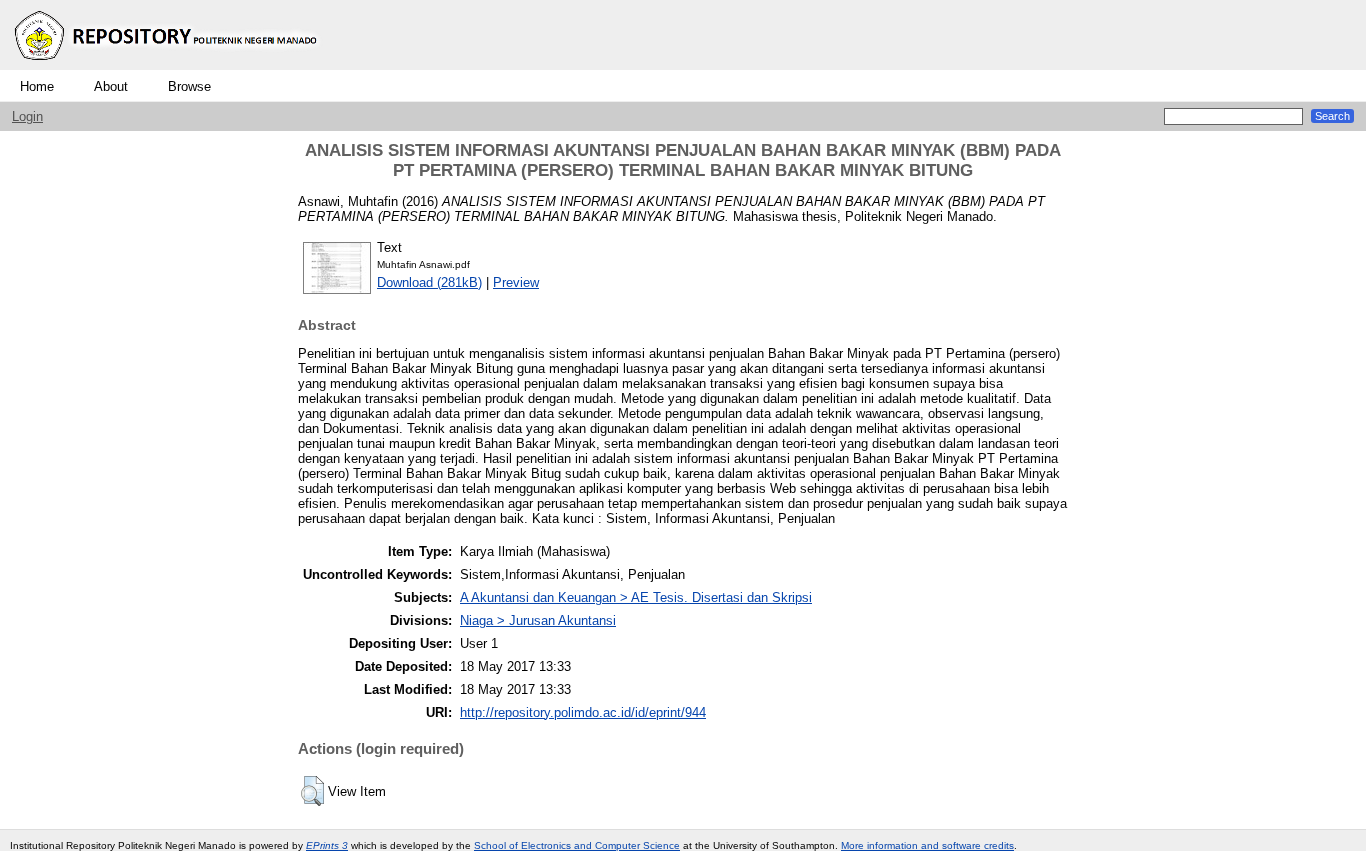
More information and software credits (927, 845)
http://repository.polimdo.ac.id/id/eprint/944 (583, 712)
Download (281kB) (429, 282)
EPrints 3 (327, 845)
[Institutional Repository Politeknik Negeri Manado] (168, 65)
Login (27, 116)
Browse (189, 86)
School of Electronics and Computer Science (577, 845)
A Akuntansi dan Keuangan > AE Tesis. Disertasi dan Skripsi (636, 597)
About (111, 86)
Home (37, 86)
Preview (516, 282)
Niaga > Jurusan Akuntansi (538, 620)
